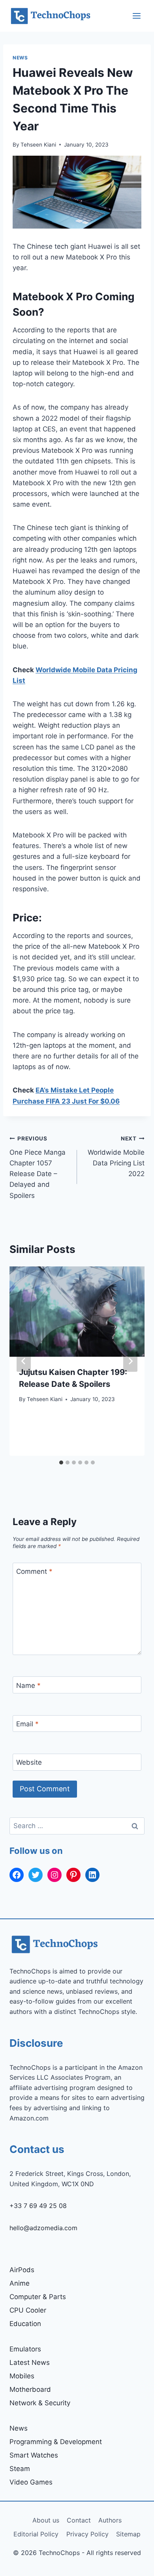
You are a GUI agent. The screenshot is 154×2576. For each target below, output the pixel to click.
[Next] (130, 1361)
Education (25, 2324)
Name (28, 1686)
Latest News (30, 2362)
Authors (110, 2520)
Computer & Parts (38, 2297)
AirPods (22, 2270)
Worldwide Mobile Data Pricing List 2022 (116, 1156)
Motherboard (30, 2389)
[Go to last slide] (24, 1361)
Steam (20, 2469)
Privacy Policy (87, 2534)
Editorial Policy (36, 2534)
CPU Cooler (28, 2310)
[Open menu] (136, 16)
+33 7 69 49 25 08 (38, 2206)
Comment (34, 1571)
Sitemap (128, 2534)
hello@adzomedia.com (43, 2228)
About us (46, 2520)
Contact (79, 2520)
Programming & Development (56, 2442)
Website (29, 1762)
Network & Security (40, 2403)
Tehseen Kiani (38, 145)
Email (27, 1724)
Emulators (25, 2349)
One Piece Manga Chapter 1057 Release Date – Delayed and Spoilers (38, 1167)
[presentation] (77, 1312)
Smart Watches (34, 2455)
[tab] (61, 1462)
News (20, 58)
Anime (20, 2283)
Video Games (31, 2482)
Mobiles (22, 2376)
